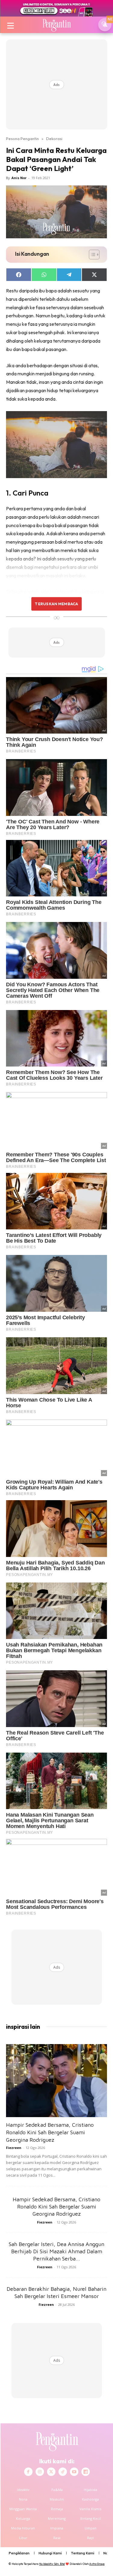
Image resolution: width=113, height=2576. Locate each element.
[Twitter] (51, 2472)
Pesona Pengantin (22, 139)
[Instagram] (40, 2472)
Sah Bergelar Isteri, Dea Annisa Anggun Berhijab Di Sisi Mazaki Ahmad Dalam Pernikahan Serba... (56, 2251)
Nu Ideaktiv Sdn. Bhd (52, 2564)
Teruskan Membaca (56, 604)
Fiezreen (14, 2148)
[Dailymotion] (86, 2472)
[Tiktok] (63, 2472)
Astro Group (97, 2564)
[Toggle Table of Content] (91, 255)
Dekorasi (54, 139)
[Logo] (56, 25)
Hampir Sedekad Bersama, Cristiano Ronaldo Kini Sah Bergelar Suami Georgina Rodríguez (50, 2132)
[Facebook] (28, 2472)
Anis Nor (19, 178)
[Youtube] (74, 2472)
